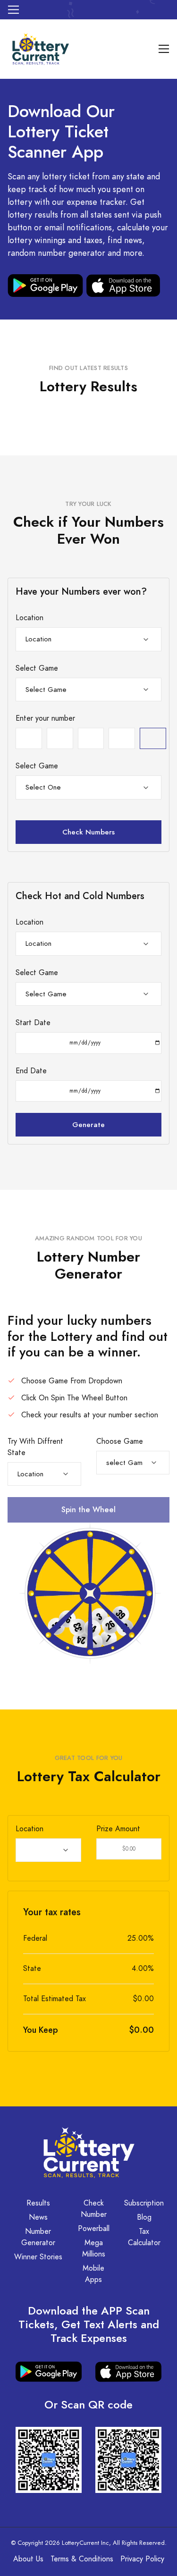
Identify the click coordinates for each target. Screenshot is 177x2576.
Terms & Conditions (82, 2559)
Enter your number (45, 718)
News (38, 2217)
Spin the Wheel (88, 1510)
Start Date (33, 1023)
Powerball (94, 2229)
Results (38, 2203)
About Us (28, 2559)
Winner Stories (38, 2257)
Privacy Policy (142, 2559)
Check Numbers (88, 832)
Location (29, 618)
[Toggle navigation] (13, 10)
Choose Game (120, 1441)
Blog (144, 2217)
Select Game (37, 668)
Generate (88, 1124)
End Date (31, 1071)
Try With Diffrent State (35, 1447)
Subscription (144, 2203)
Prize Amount (118, 1829)
